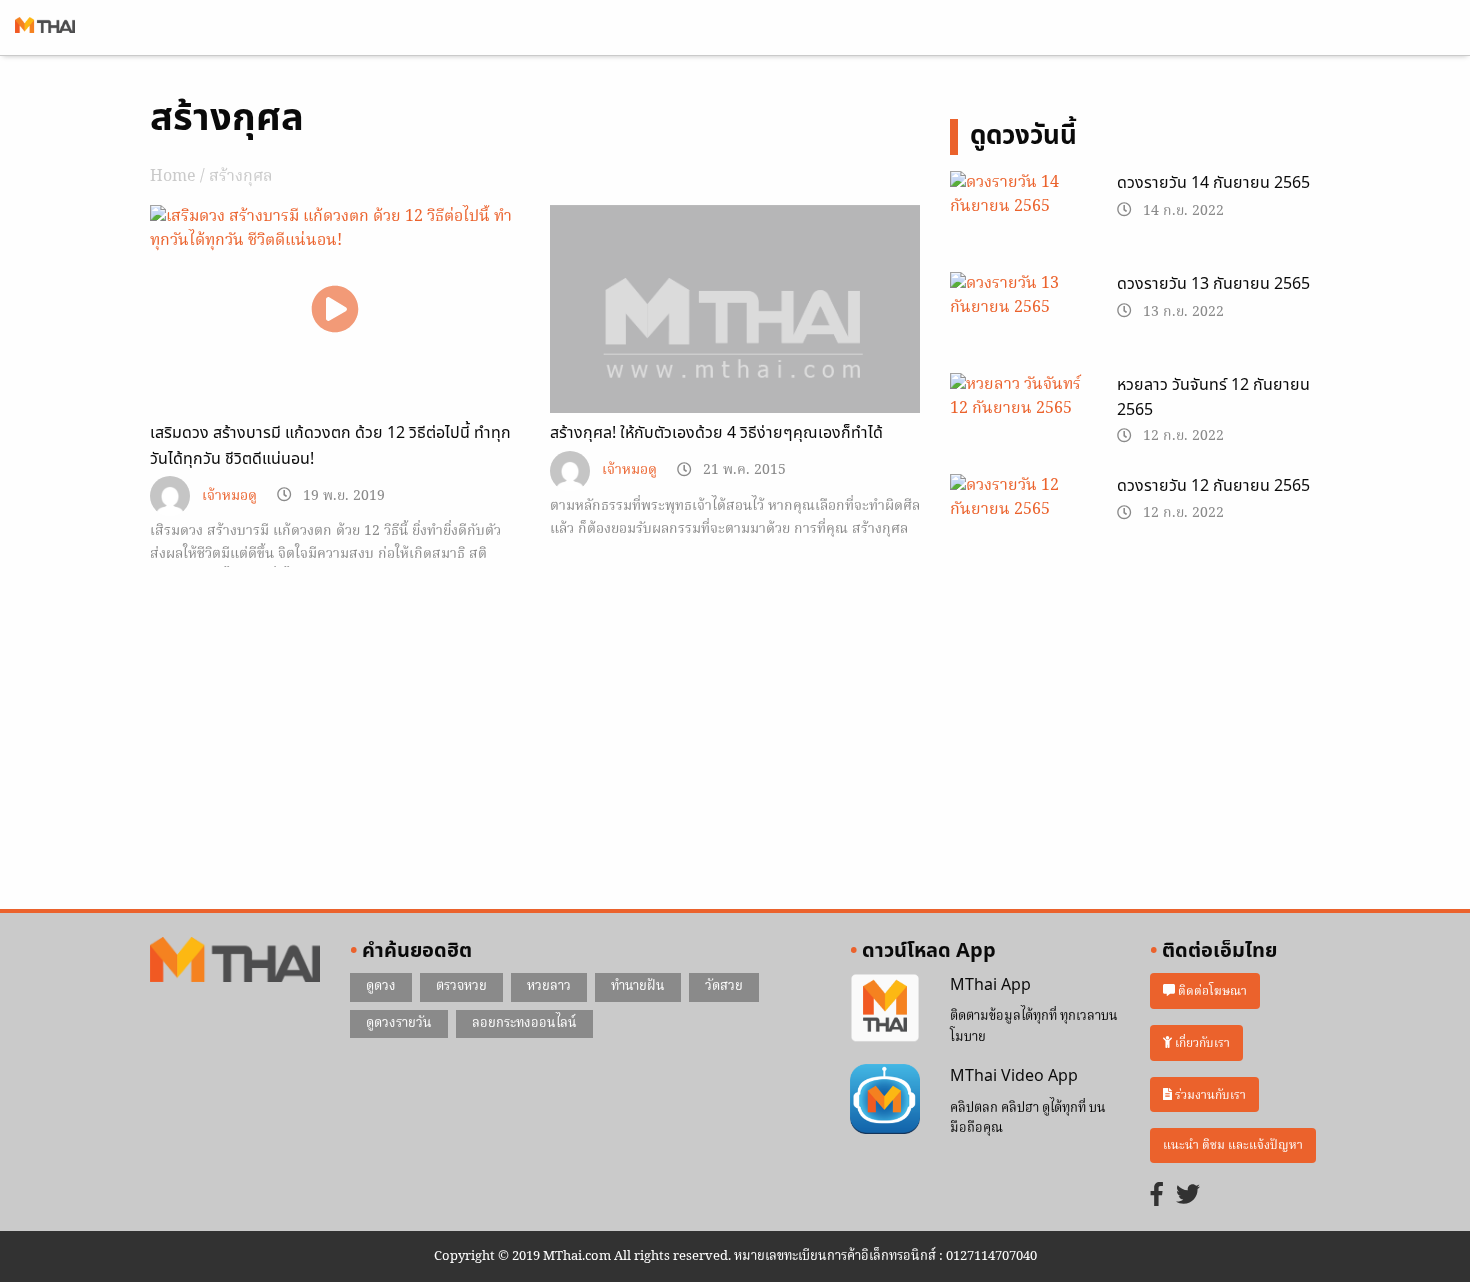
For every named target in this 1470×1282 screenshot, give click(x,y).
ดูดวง (381, 986)
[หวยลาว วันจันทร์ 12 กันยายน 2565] (1018, 421)
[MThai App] (885, 1008)
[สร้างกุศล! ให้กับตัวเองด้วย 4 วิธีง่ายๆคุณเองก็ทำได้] (735, 344)
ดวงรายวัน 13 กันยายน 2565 (1213, 284)
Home (173, 177)
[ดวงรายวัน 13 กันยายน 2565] (1018, 320)
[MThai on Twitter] (1188, 1196)
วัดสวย (724, 986)
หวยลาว (549, 986)
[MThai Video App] (885, 1100)
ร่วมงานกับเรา (1209, 1094)
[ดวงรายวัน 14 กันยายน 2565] (1018, 219)
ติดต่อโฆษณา (1211, 991)
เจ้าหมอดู (229, 496)
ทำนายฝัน (638, 986)
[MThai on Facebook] (1157, 1196)
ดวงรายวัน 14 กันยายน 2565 (1213, 183)
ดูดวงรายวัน (399, 1023)
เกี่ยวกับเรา (1201, 1042)
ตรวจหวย (461, 986)
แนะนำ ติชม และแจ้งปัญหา (1233, 1145)
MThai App (990, 985)
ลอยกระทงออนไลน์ (524, 1023)
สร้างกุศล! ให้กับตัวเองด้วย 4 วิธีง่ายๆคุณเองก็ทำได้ (716, 433)
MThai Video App (1014, 1076)
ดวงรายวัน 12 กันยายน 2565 (1213, 486)
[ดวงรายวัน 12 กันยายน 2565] (1018, 522)
